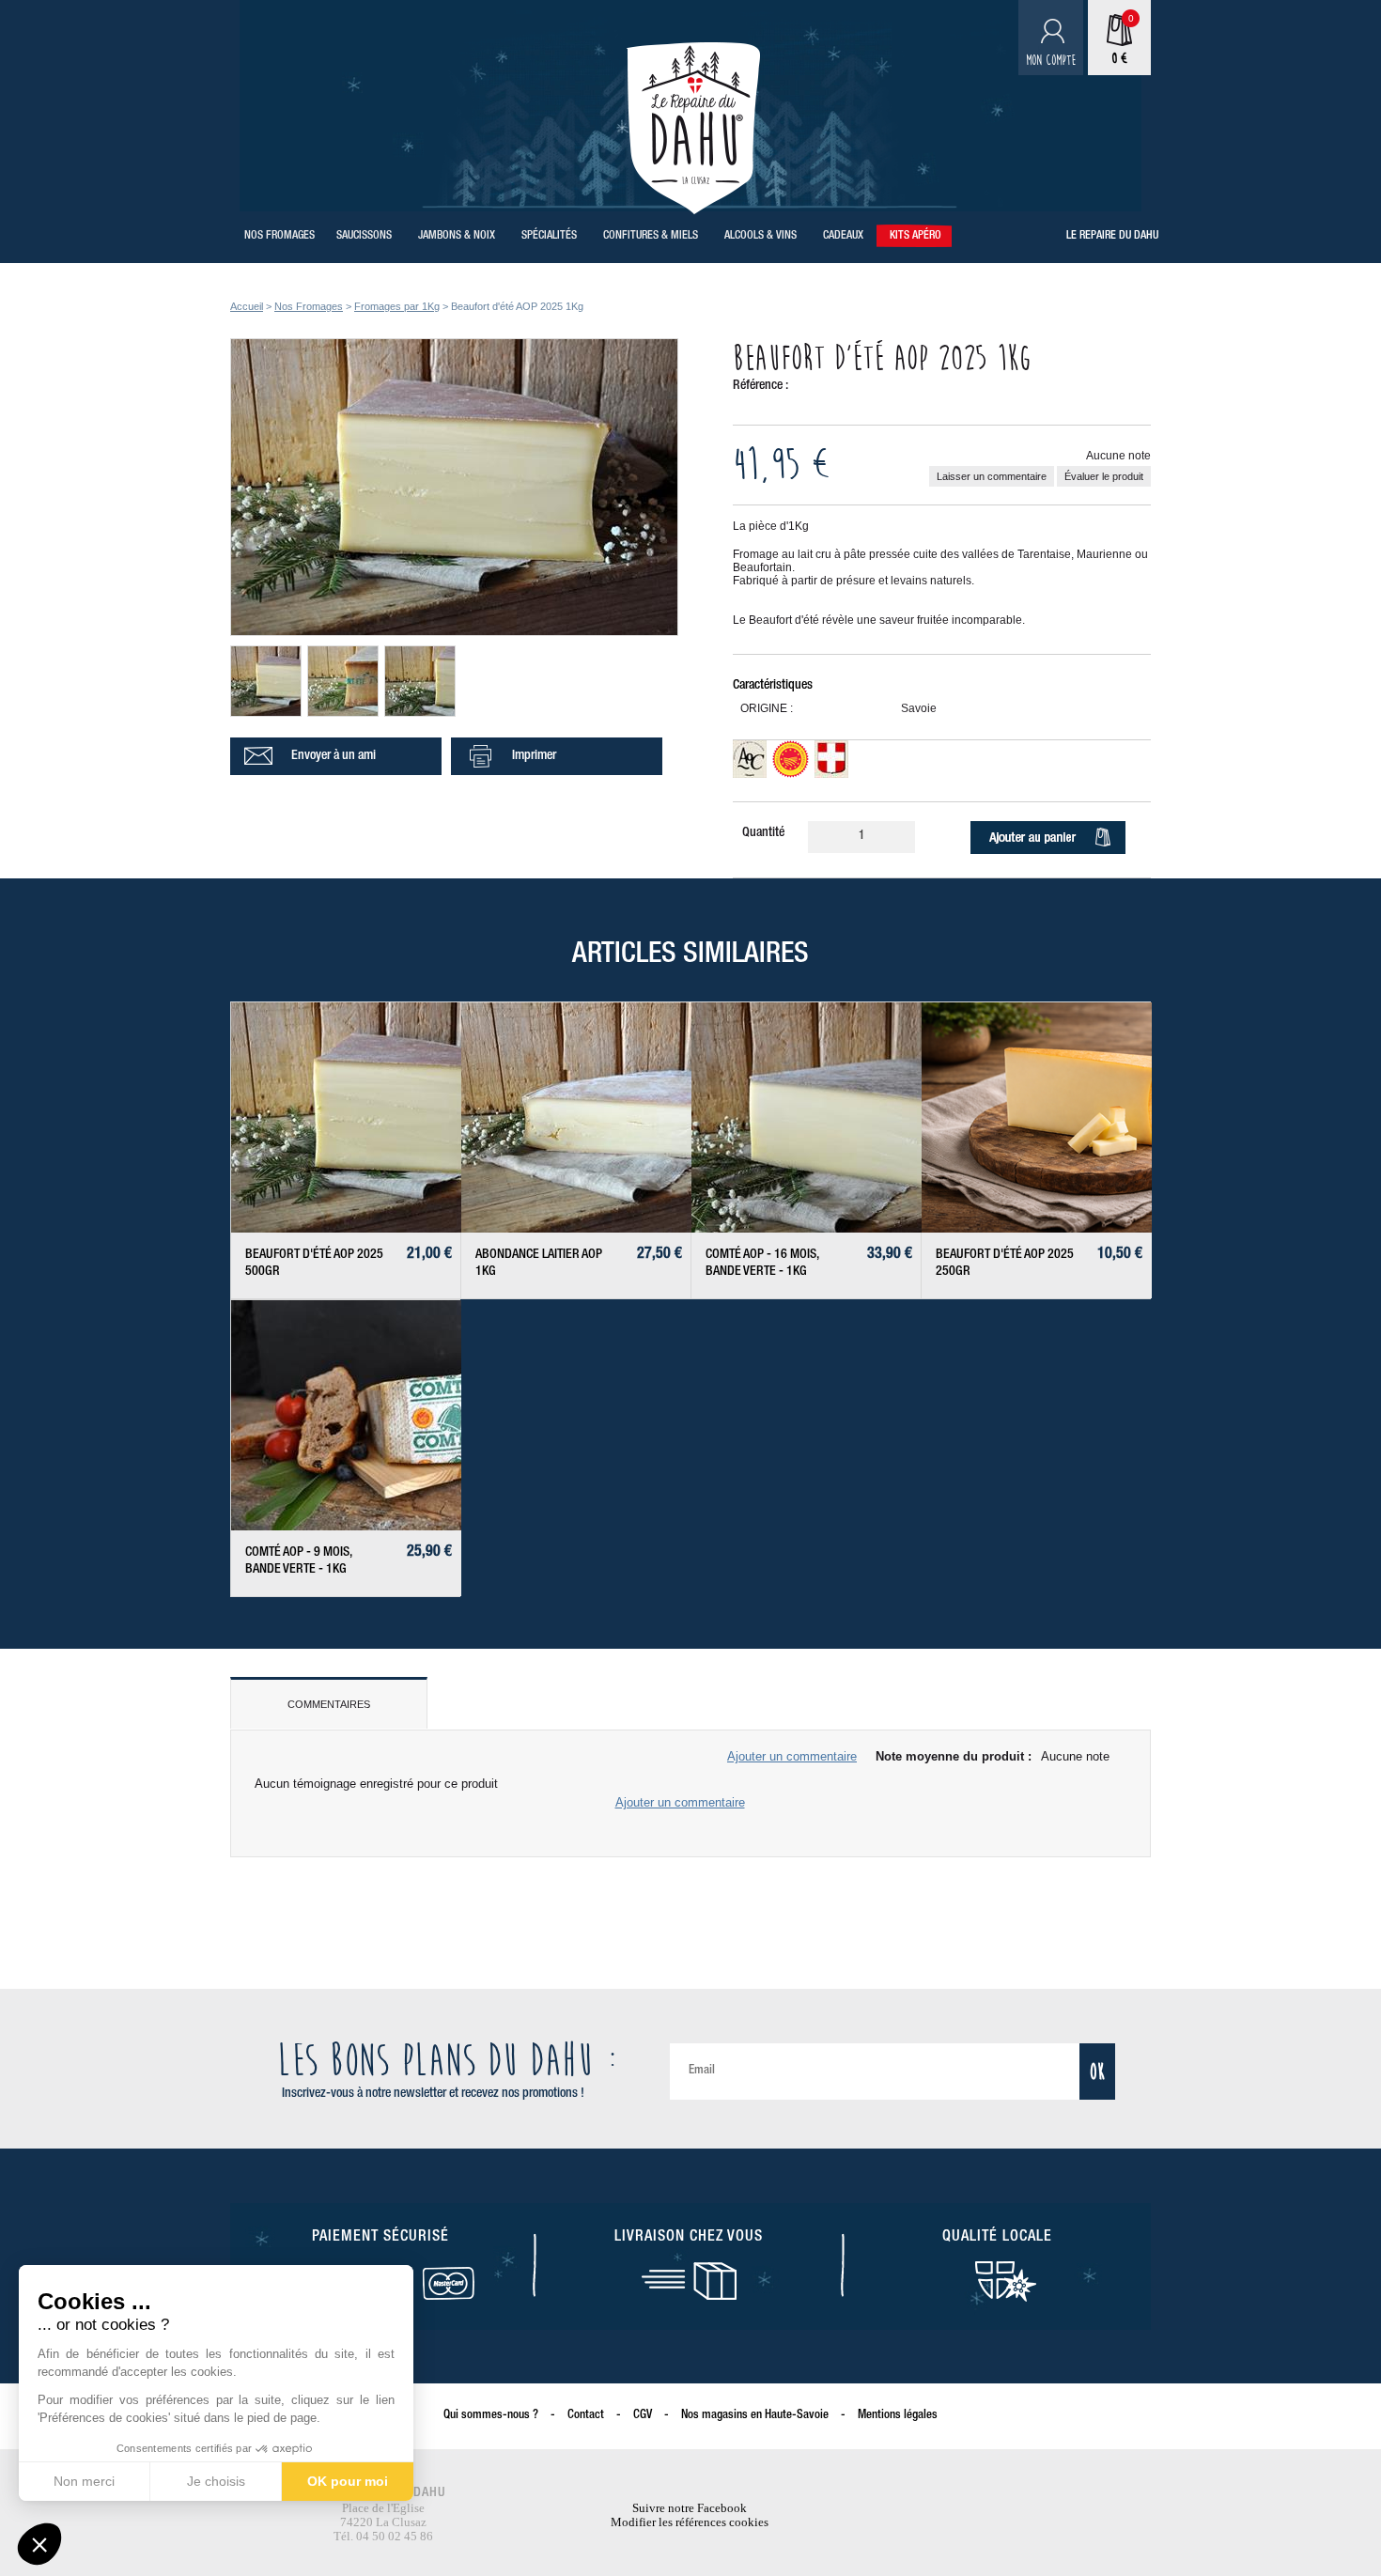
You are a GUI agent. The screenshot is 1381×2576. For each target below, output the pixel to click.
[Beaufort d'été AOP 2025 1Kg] (283, 712)
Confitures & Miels (651, 236)
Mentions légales (898, 2416)
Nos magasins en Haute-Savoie (755, 2416)
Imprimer (534, 756)
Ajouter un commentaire (792, 1756)
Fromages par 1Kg (397, 306)
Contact (586, 2416)
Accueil (247, 306)
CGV (643, 2416)
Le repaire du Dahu (1112, 236)
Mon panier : (1109, 59)
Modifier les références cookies (690, 2522)
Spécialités (549, 236)
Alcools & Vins (760, 236)
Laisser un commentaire (992, 476)
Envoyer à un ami (334, 756)
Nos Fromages (279, 236)
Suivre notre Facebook (690, 2508)
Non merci (84, 2481)
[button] (39, 2544)
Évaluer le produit (1104, 476)
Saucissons (364, 236)
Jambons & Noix (457, 236)
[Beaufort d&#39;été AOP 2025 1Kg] (454, 631)
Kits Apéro (915, 236)
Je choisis (216, 2481)
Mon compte (1051, 61)
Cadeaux (843, 236)
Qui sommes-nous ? (491, 2416)
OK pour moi (348, 2481)
